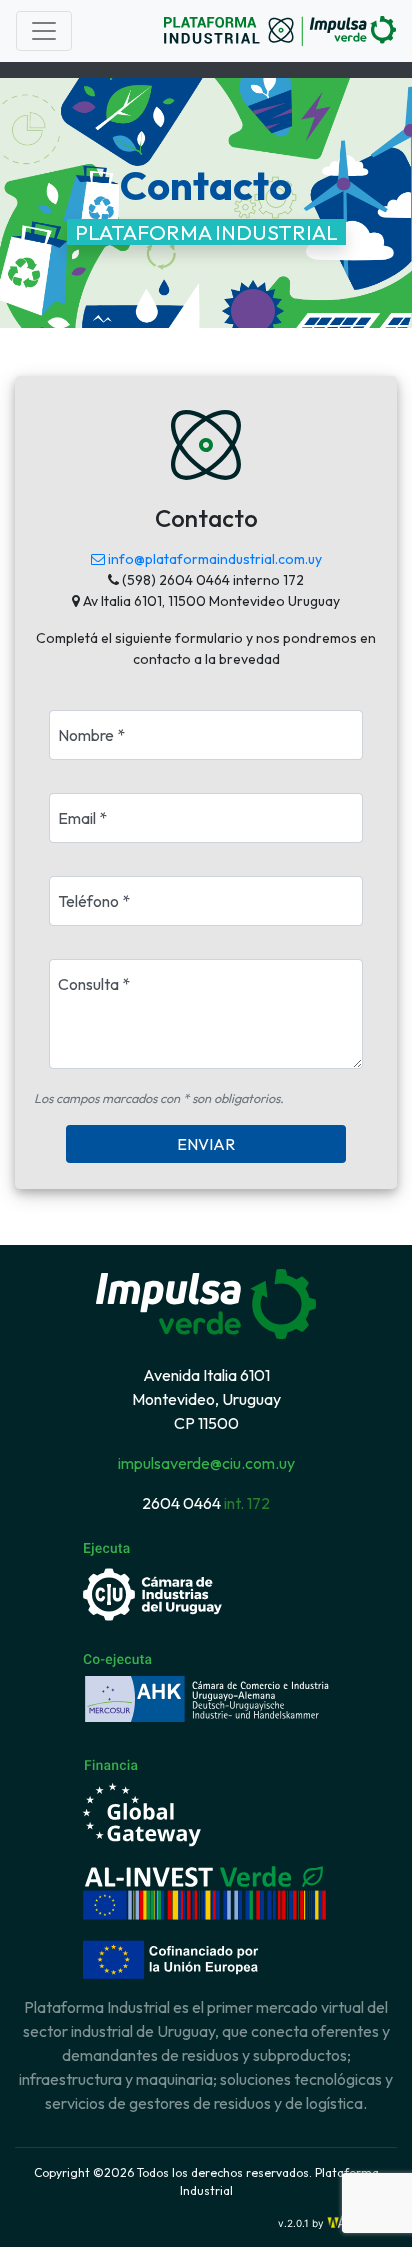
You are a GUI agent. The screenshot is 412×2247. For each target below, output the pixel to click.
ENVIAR (206, 1144)
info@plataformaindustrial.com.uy (213, 559)
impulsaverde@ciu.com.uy (206, 1463)
